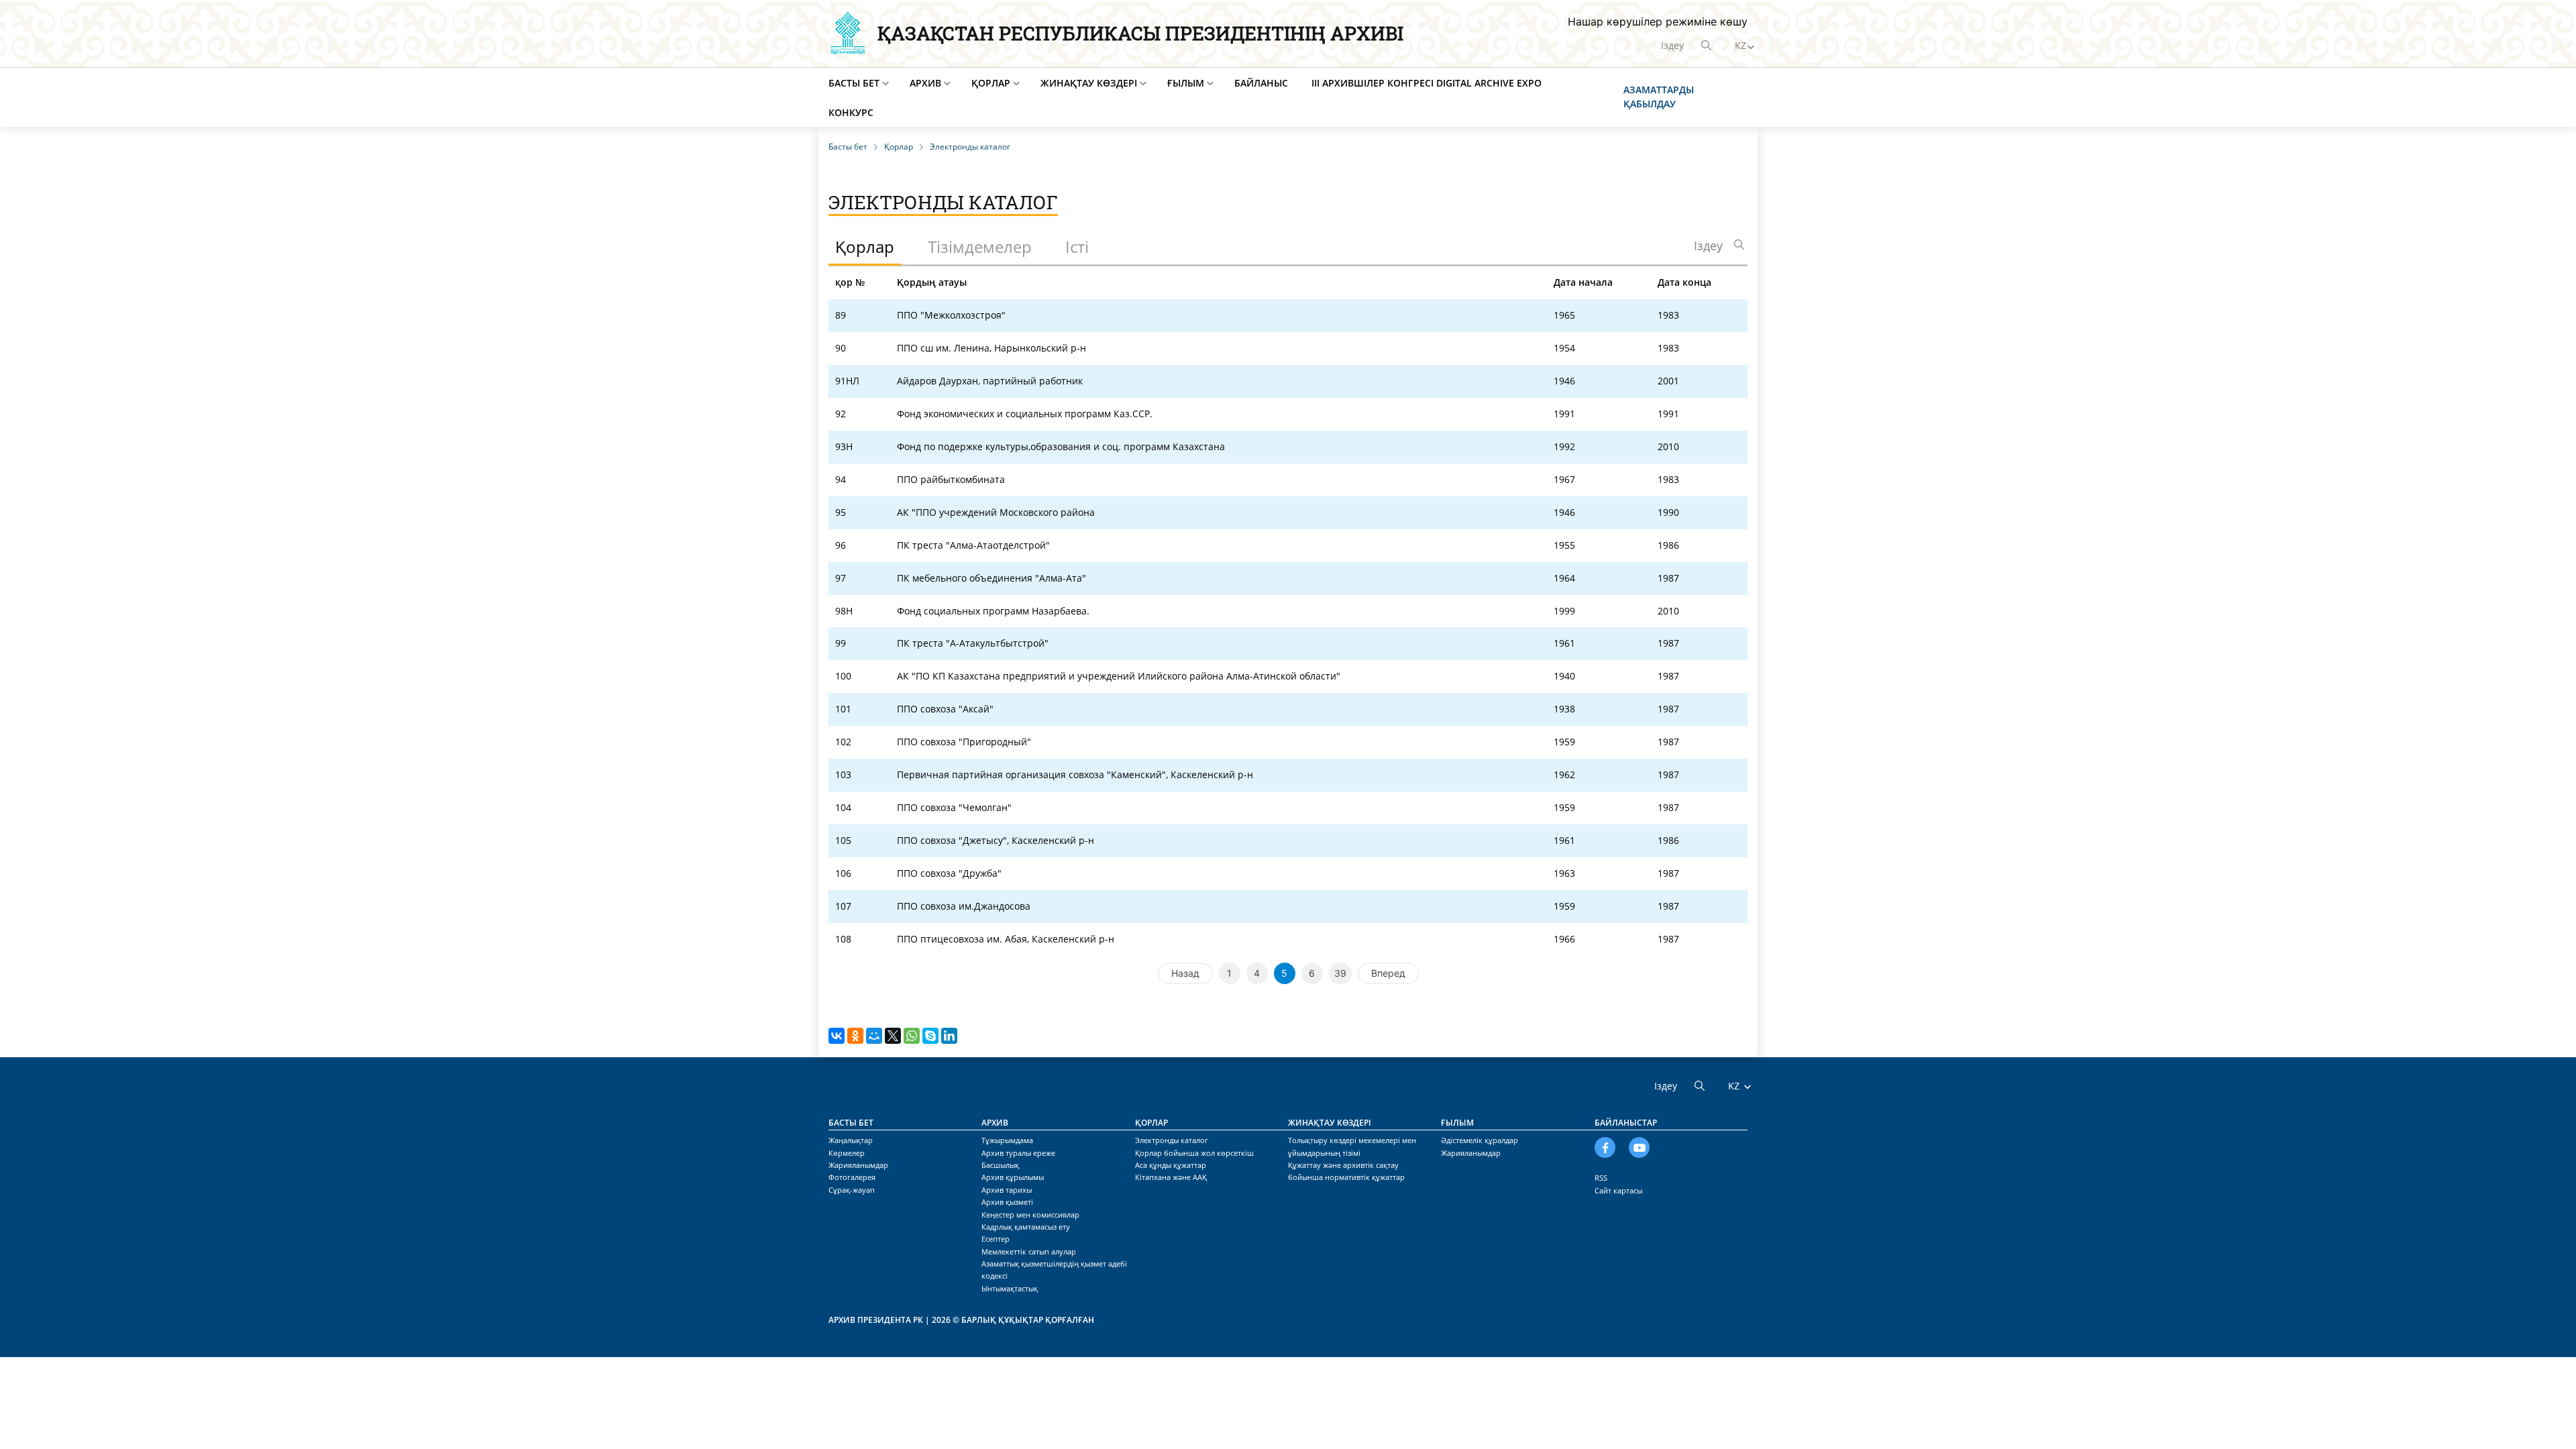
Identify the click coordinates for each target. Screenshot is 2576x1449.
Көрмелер (847, 1153)
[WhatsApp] (912, 1036)
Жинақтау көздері (1089, 83)
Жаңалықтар (851, 1140)
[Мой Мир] (874, 1036)
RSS (1601, 1178)
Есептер (996, 1239)
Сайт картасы (1618, 1190)
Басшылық (1000, 1165)
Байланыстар (1626, 1123)
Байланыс (1261, 83)
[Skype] (930, 1036)
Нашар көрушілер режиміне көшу (1658, 21)
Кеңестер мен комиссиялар (1030, 1215)
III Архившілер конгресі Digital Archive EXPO (1427, 83)
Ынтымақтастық (1010, 1288)
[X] (893, 1036)
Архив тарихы (1007, 1190)
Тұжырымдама (1007, 1140)
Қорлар (991, 83)
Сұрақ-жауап (852, 1190)
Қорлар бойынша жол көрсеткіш (1194, 1153)
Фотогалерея (852, 1177)
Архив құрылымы (1013, 1177)
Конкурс (851, 112)
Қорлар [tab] (865, 247)
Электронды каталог (1172, 1140)
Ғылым (1186, 83)
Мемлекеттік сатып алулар (1029, 1251)
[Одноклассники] (855, 1036)
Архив (925, 83)
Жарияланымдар (858, 1165)
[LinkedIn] (949, 1036)
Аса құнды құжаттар (1171, 1165)
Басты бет (854, 83)
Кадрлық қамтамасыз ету (1026, 1227)
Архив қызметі (1007, 1202)
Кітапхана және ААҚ (1171, 1177)
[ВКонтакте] (837, 1036)
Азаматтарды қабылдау (1659, 97)
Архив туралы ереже (1018, 1153)
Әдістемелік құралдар (1480, 1140)
